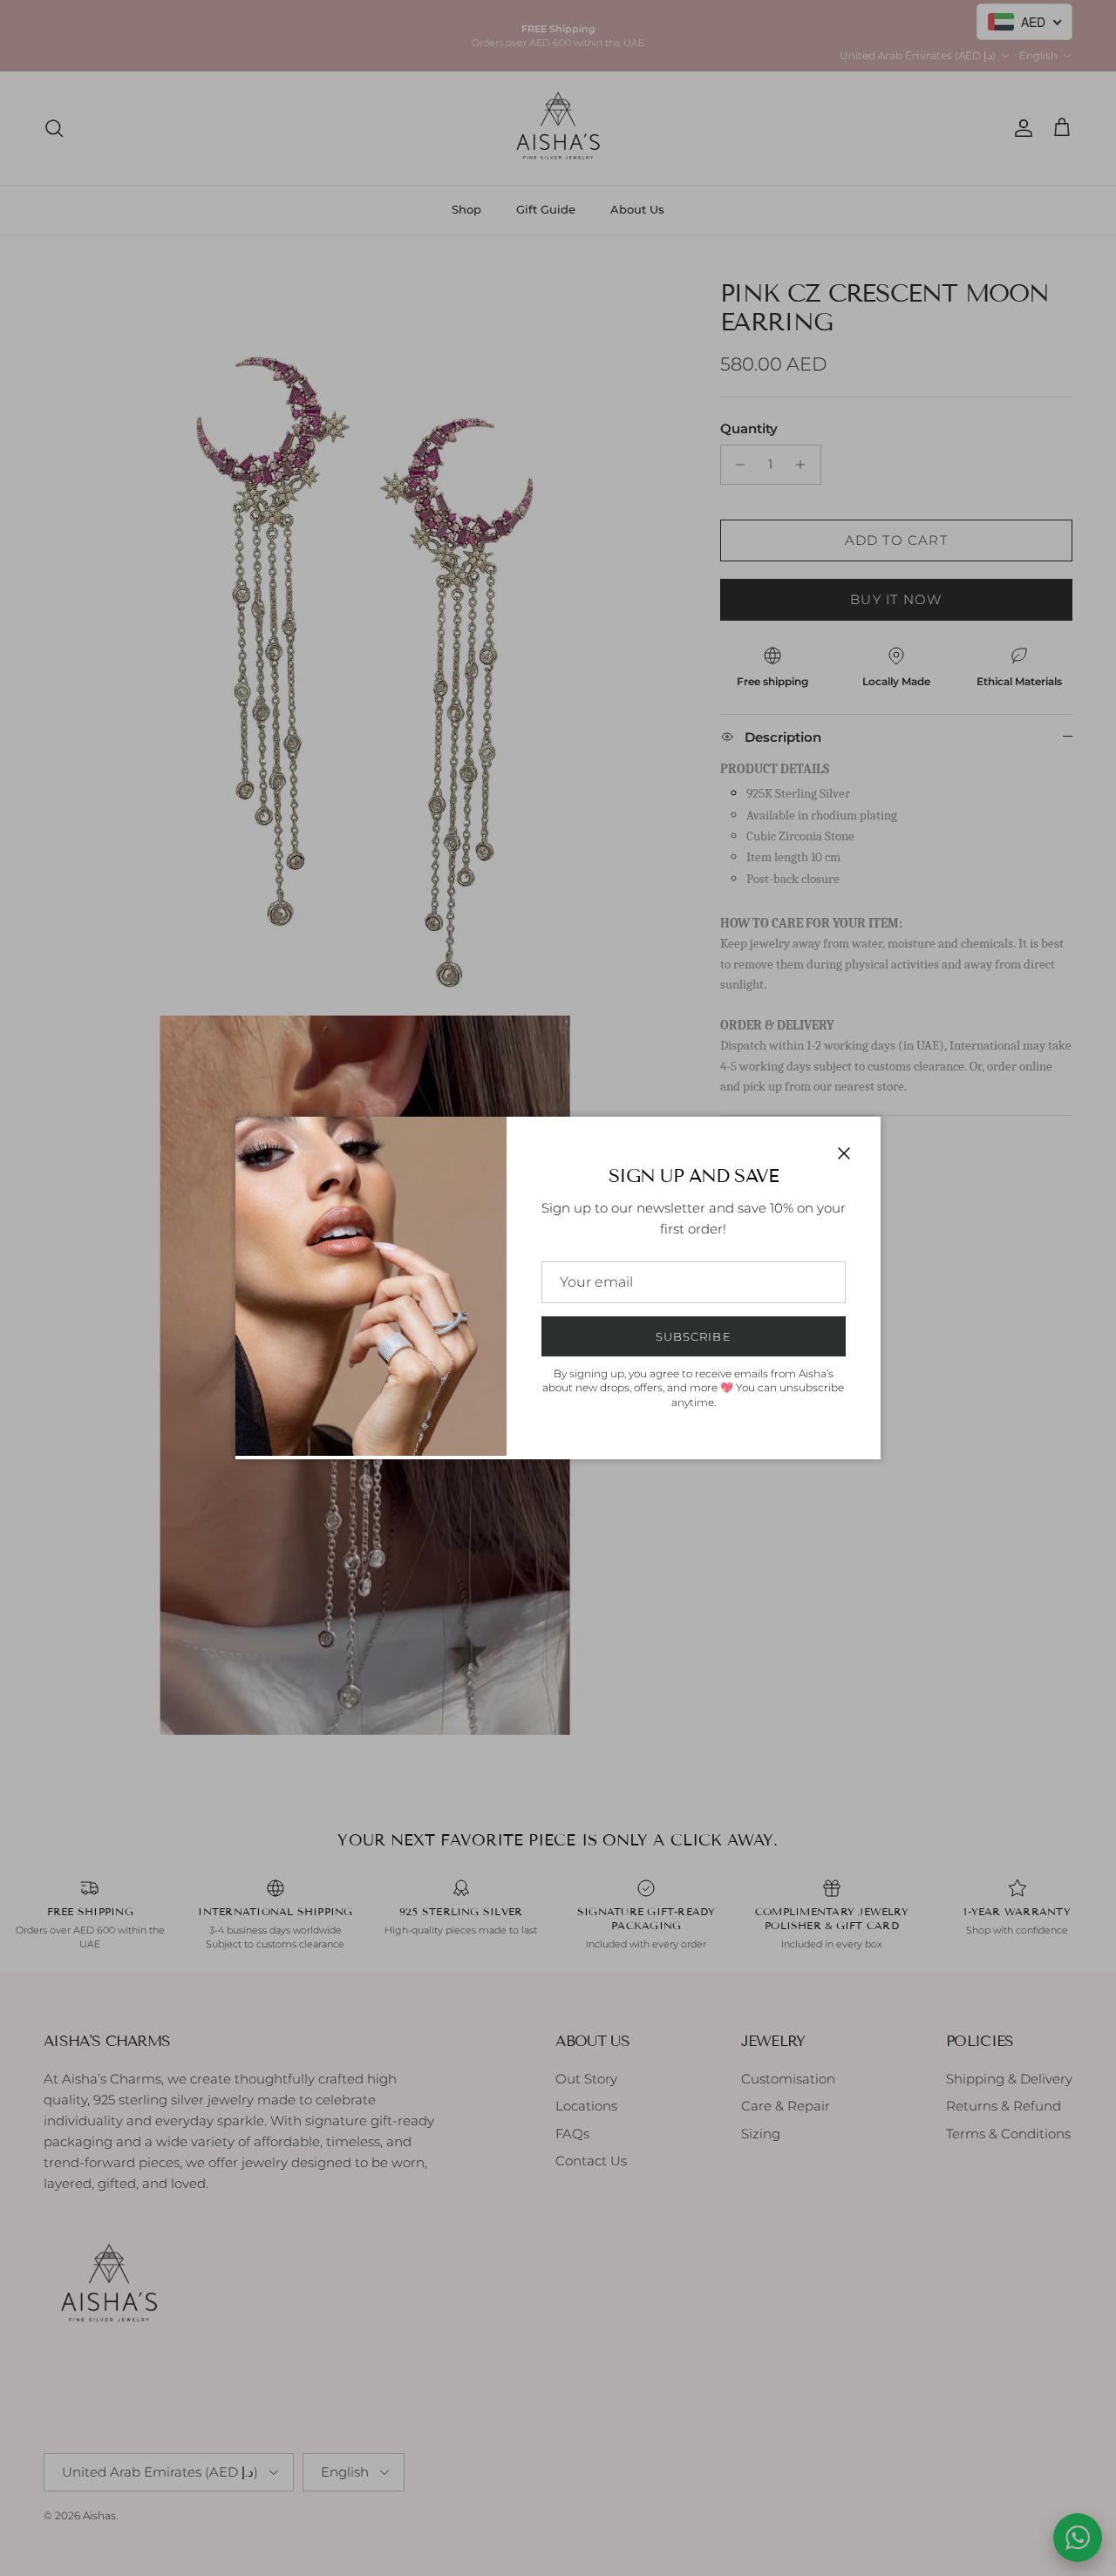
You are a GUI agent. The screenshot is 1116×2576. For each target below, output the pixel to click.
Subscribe (693, 1336)
